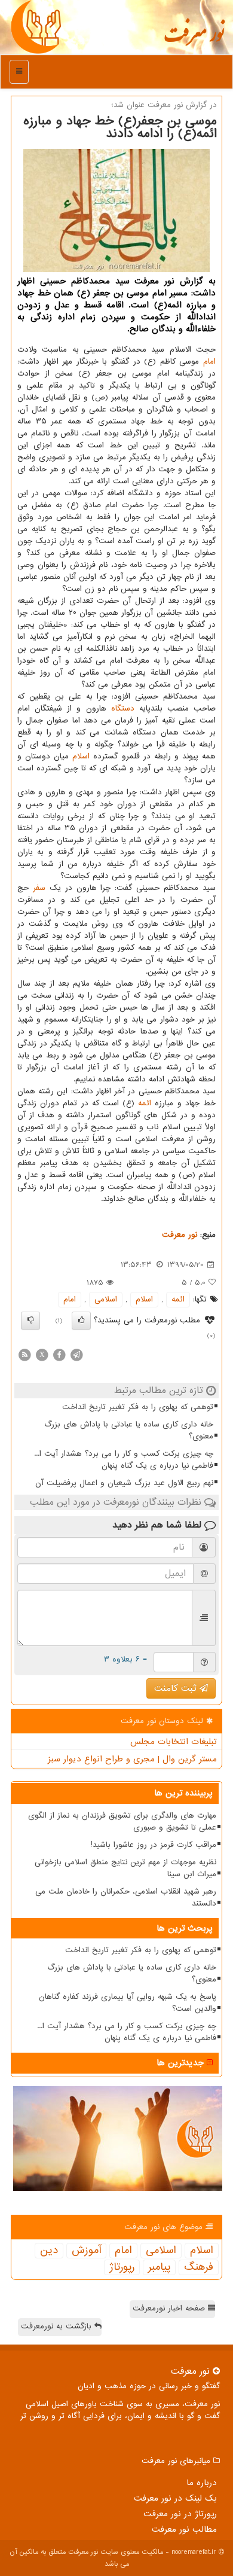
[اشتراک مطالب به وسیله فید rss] (24, 1354)
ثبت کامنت (177, 1688)
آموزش (86, 2251)
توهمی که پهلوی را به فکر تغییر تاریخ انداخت (138, 1407)
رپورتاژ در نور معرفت (180, 2514)
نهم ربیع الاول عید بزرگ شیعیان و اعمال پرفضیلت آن (124, 1483)
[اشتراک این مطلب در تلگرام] (76, 1354)
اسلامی (106, 1299)
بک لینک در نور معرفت (175, 2498)
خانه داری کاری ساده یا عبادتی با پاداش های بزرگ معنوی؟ (129, 1430)
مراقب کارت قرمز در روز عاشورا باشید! (154, 1845)
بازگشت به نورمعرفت (58, 2326)
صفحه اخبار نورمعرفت (170, 2308)
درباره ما (202, 2483)
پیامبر (159, 2267)
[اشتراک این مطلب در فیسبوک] (59, 1354)
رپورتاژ (122, 2267)
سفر (39, 888)
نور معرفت (194, 39)
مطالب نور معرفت (184, 2529)
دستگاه (123, 708)
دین (49, 2251)
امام (209, 362)
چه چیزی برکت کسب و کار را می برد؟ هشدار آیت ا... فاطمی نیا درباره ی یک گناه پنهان (124, 1460)
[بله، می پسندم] (81, 1321)
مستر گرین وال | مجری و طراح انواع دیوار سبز (132, 1759)
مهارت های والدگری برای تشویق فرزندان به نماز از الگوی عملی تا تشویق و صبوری (122, 1822)
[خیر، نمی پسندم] (30, 1321)
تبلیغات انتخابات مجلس (174, 1742)
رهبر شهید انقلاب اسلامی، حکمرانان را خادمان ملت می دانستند (126, 1897)
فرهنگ (199, 2267)
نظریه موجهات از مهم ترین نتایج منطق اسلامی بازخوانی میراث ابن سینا (125, 1868)
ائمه (145, 1103)
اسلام (81, 756)
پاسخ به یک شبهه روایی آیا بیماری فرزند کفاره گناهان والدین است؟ (128, 2003)
